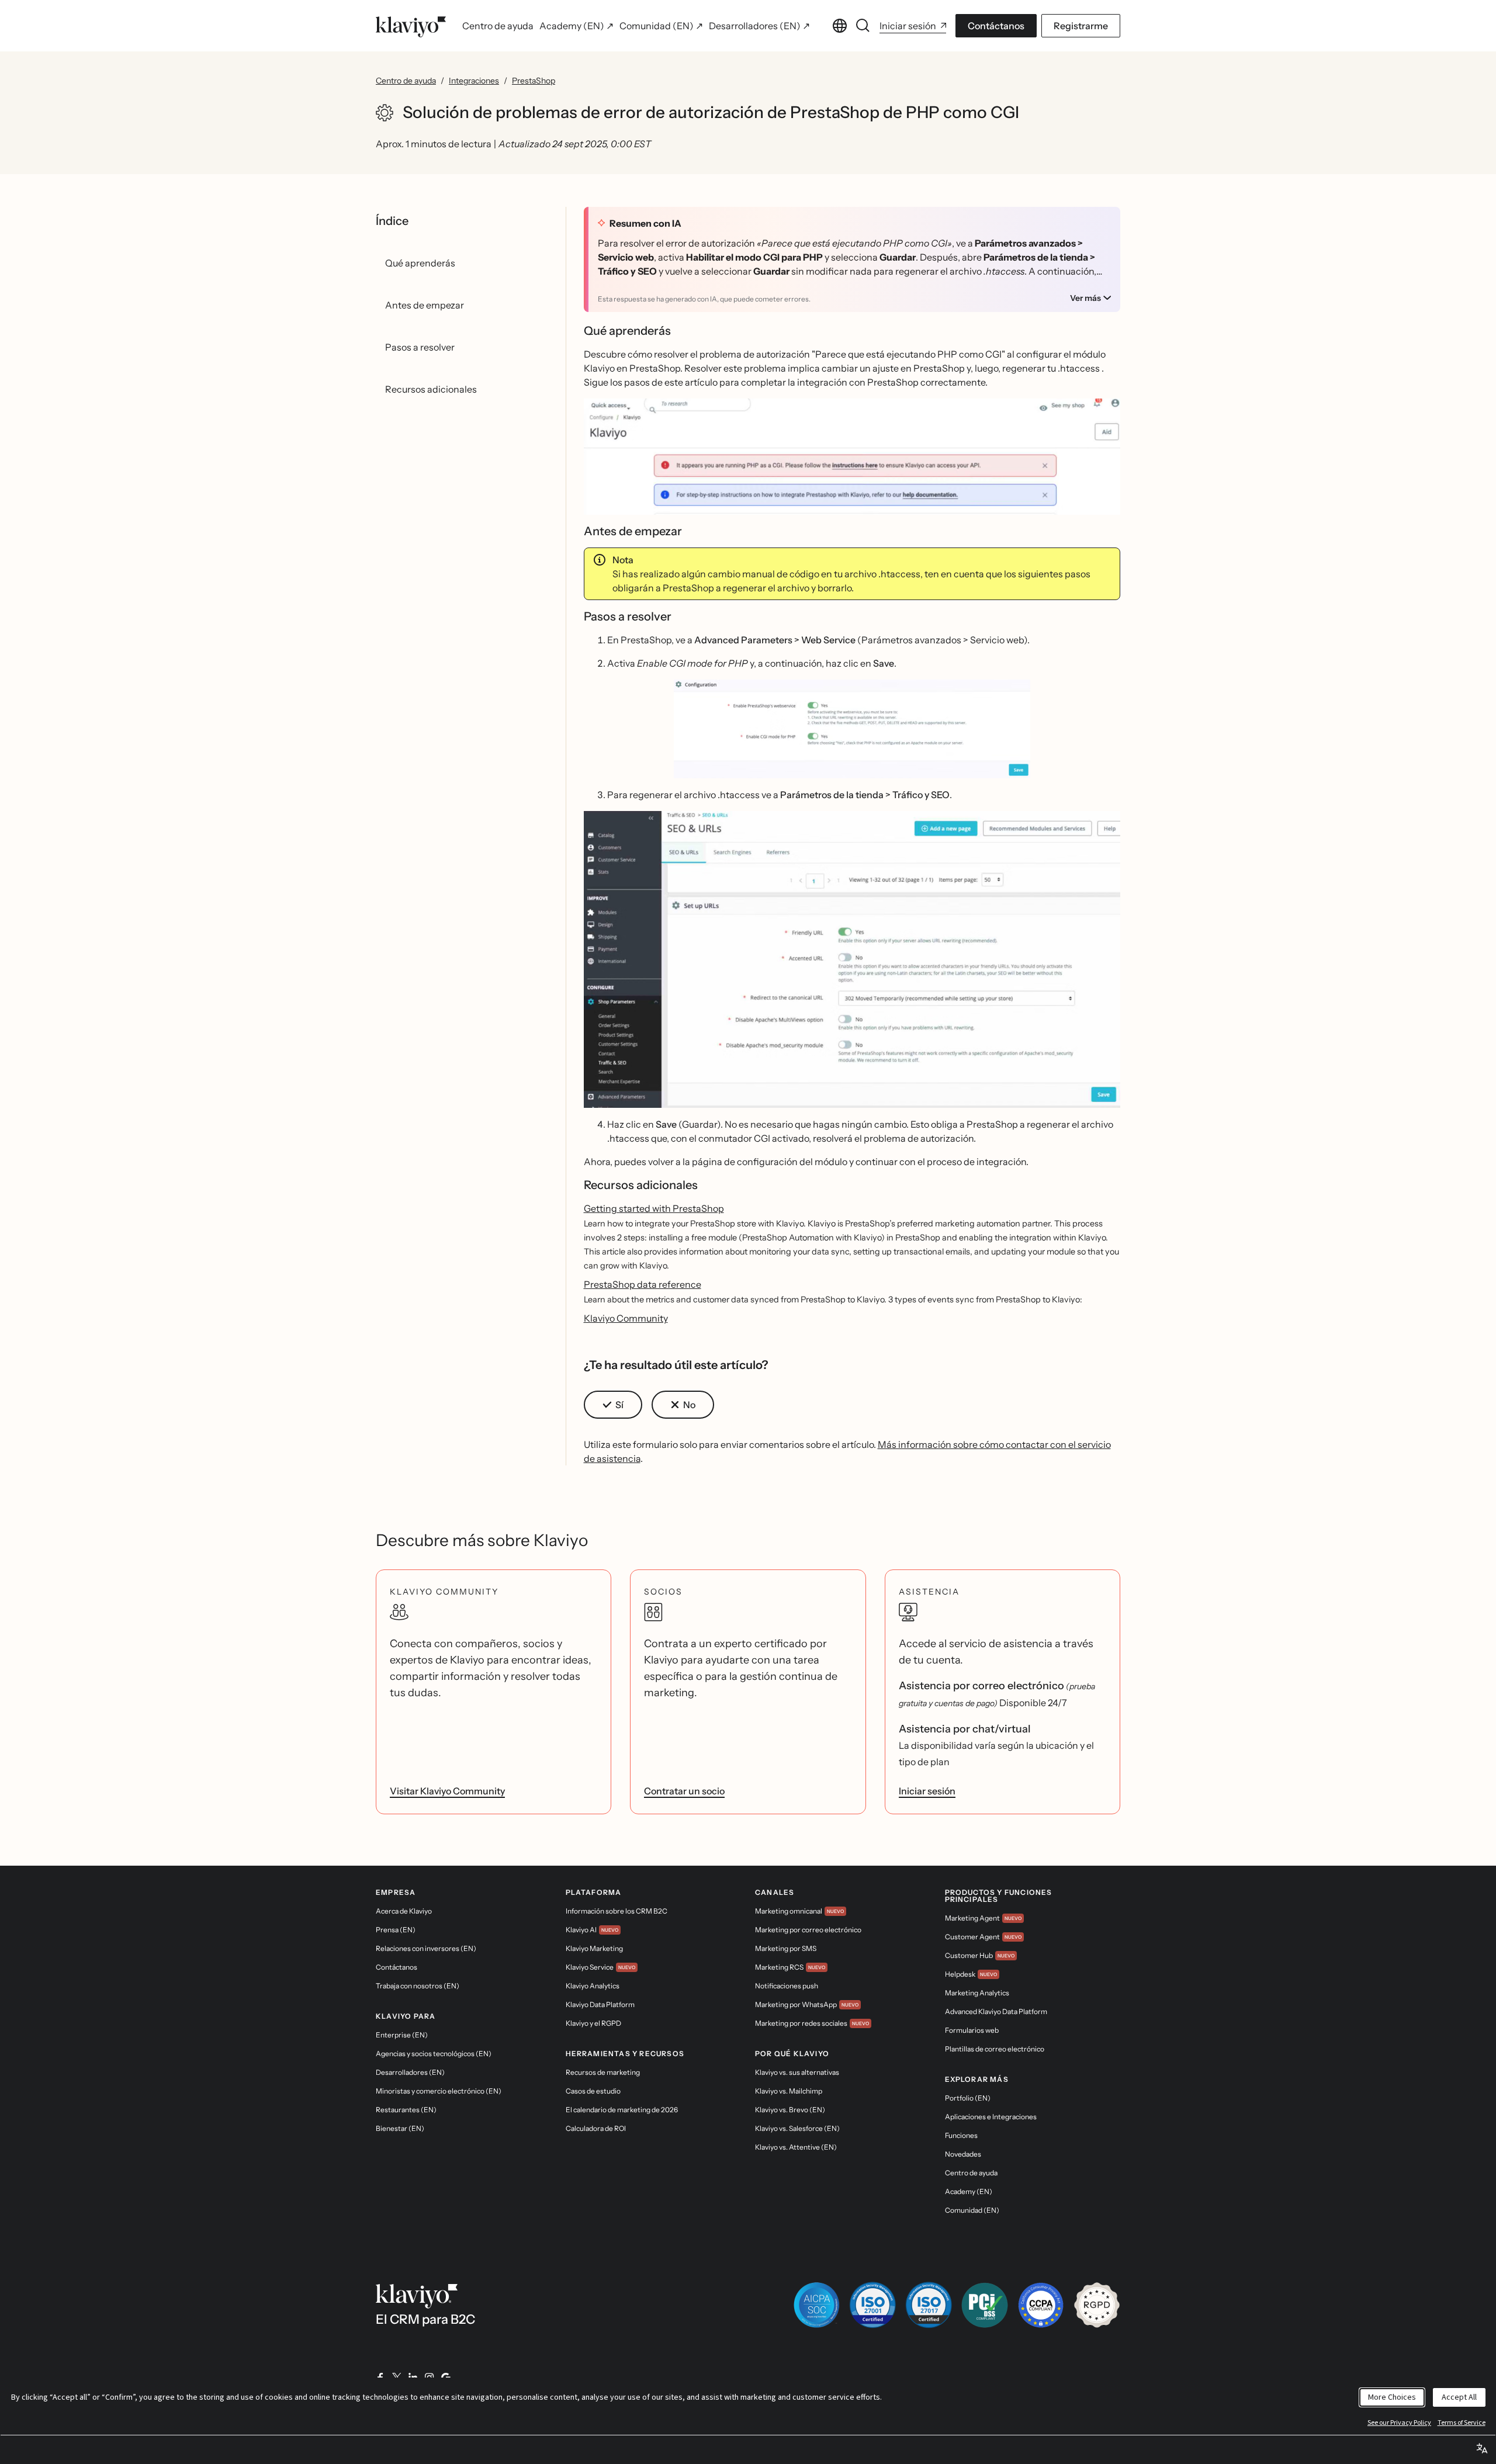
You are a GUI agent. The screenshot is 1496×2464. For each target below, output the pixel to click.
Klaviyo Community (626, 1318)
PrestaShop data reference (643, 1284)
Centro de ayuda (406, 81)
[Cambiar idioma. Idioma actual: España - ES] (840, 26)
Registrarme (1081, 26)
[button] (852, 457)
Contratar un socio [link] (684, 1791)
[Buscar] (863, 26)
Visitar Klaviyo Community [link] (447, 1791)
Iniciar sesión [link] (927, 1791)
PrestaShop (534, 81)
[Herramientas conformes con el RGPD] (1097, 2305)
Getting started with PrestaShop (654, 1208)
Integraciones (474, 81)
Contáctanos (996, 26)
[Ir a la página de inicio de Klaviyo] (411, 26)
